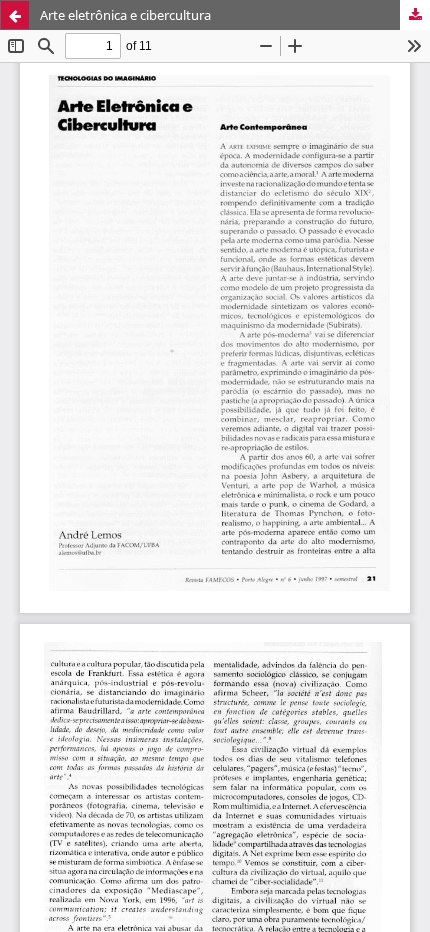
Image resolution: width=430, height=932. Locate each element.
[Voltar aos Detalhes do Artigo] (15, 15)
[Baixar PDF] (415, 15)
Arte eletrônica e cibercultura (125, 15)
